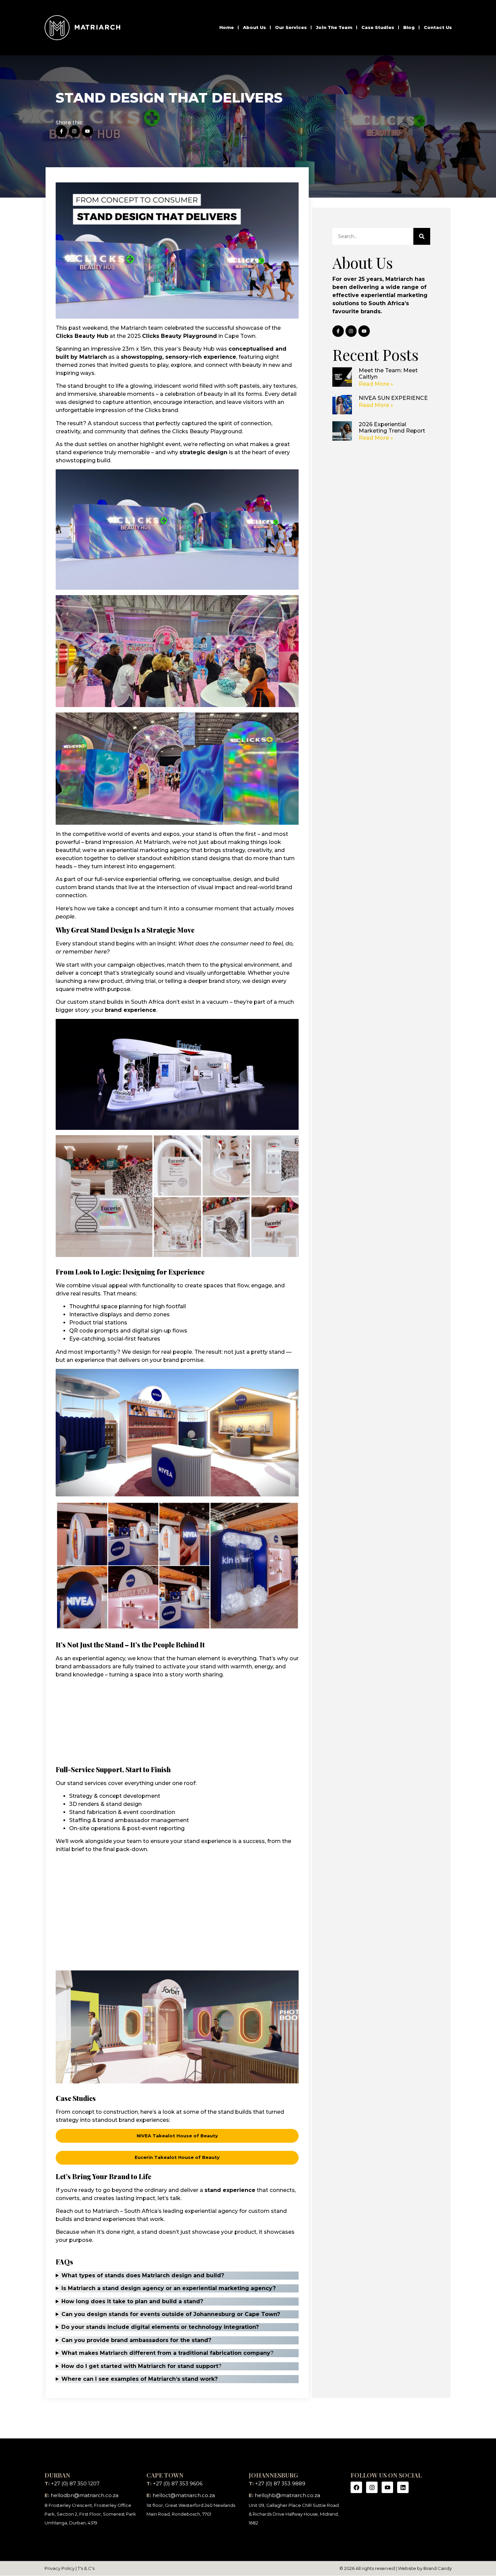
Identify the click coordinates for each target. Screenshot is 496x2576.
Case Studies (378, 27)
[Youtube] (87, 131)
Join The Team (334, 27)
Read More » (376, 384)
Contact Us (438, 27)
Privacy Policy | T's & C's (70, 2568)
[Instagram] (75, 131)
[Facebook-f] (61, 131)
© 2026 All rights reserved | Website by (381, 2568)
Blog (409, 27)
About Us (254, 27)
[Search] (422, 236)
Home (227, 27)
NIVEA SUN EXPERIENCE (393, 398)
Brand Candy (438, 2568)
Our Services (291, 27)
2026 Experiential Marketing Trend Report (392, 428)
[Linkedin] (403, 2487)
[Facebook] (356, 2487)
